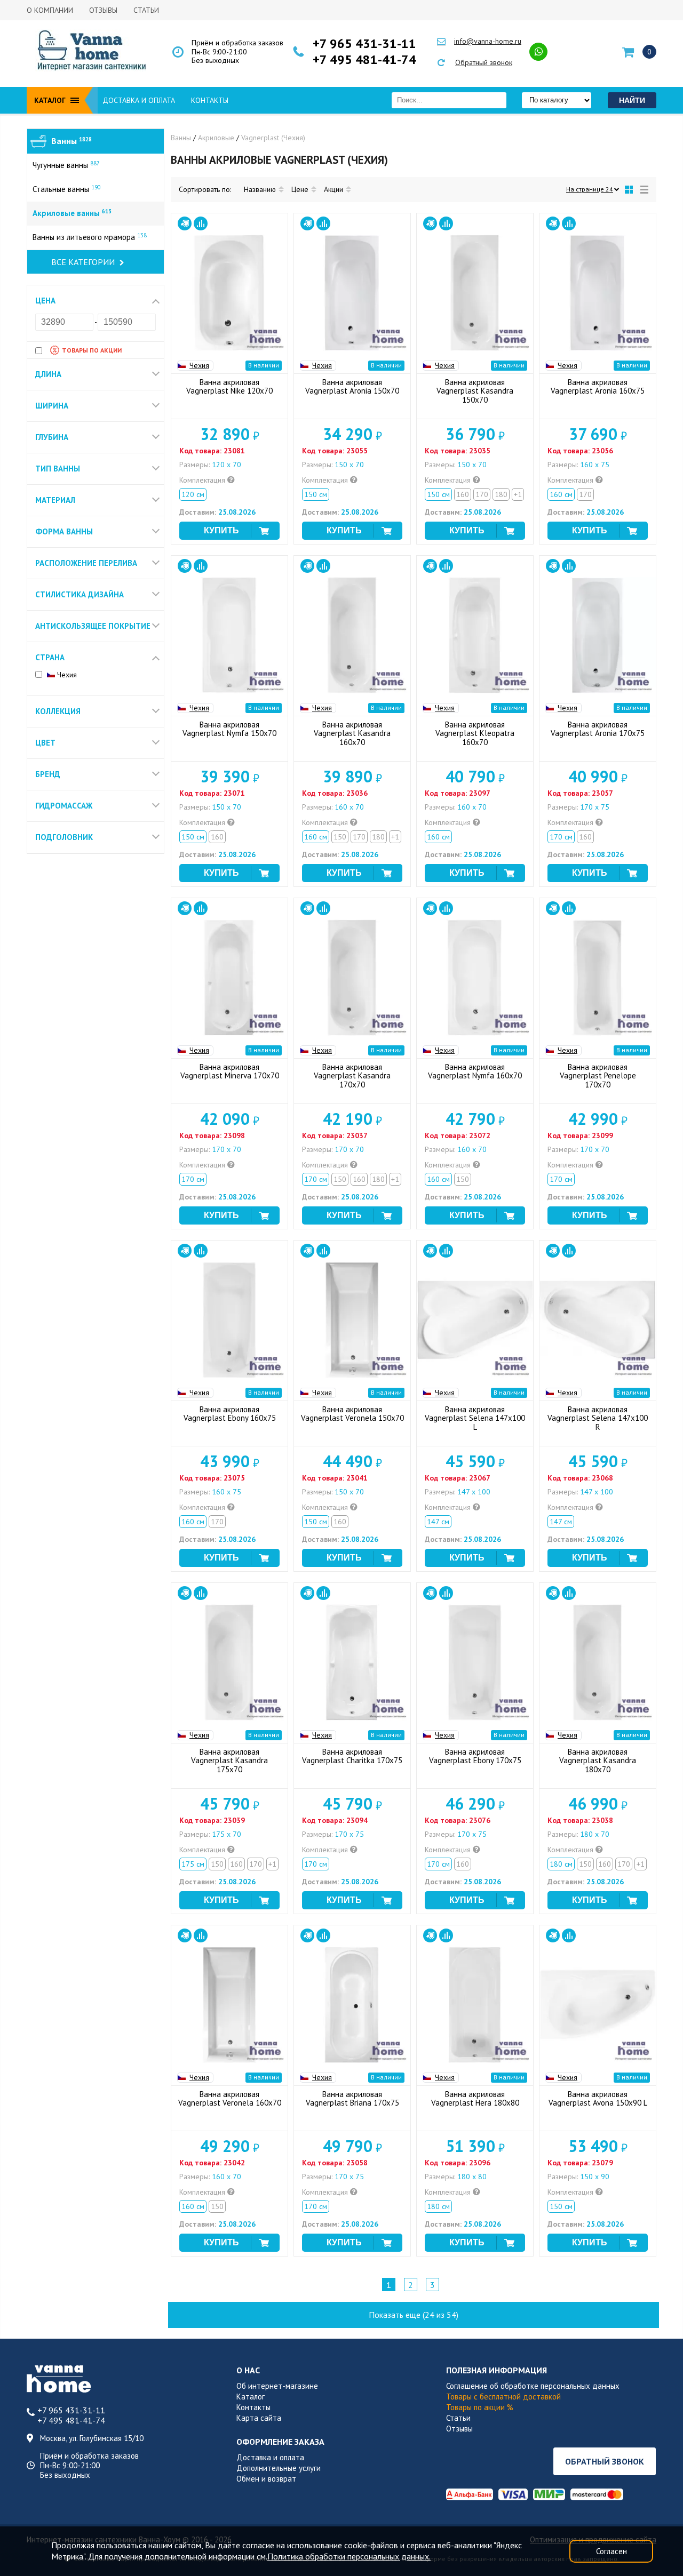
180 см (561, 1864)
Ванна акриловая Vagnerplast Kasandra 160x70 (352, 734)
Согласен (611, 2551)
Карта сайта (259, 2418)
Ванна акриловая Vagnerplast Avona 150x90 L (598, 2099)
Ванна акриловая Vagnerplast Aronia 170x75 (598, 729)
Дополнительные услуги (279, 2468)
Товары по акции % (480, 2407)
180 (501, 494)
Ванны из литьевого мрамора (90, 237)
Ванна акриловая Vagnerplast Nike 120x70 (229, 387)
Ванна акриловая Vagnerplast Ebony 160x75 (230, 1414)
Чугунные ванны (66, 165)
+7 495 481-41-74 (364, 60)
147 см (438, 1522)
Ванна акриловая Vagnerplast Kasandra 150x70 (475, 391)
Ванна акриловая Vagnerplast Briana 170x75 (352, 2099)
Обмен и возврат (266, 2479)
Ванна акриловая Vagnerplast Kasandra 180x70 (598, 1761)
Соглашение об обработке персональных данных (533, 2386)
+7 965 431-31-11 (364, 44)
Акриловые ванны (72, 213)
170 (482, 494)
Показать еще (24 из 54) (414, 2315)
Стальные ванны (67, 189)
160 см (561, 494)
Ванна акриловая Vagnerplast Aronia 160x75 (598, 387)
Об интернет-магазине (277, 2386)
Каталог (251, 2397)
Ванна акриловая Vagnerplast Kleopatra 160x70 (475, 734)
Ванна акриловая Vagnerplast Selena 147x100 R (598, 1418)
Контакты (210, 100)
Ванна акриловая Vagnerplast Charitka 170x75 (352, 1756)
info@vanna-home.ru (488, 41)
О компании (50, 10)
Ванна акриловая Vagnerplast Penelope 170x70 (598, 1076)
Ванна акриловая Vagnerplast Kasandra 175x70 (229, 1761)
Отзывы (103, 10)
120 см (193, 494)
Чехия (66, 675)
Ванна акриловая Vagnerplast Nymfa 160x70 (475, 1071)
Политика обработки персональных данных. (349, 2556)
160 (463, 494)
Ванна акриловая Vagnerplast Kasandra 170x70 (352, 1076)
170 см (561, 837)
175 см (193, 1864)
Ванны (72, 141)
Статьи (146, 10)
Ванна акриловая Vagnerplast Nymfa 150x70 (229, 729)
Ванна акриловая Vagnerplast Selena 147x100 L (475, 1418)
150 (340, 837)
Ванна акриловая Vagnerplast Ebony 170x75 (475, 1756)
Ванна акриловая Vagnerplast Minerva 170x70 (230, 1071)
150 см (316, 494)
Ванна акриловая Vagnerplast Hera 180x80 (475, 2099)
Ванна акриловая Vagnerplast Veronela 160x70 (230, 2099)
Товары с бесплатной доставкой (503, 2397)
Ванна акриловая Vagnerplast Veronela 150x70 (352, 1414)
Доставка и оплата (139, 100)
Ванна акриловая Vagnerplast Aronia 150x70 (352, 387)
